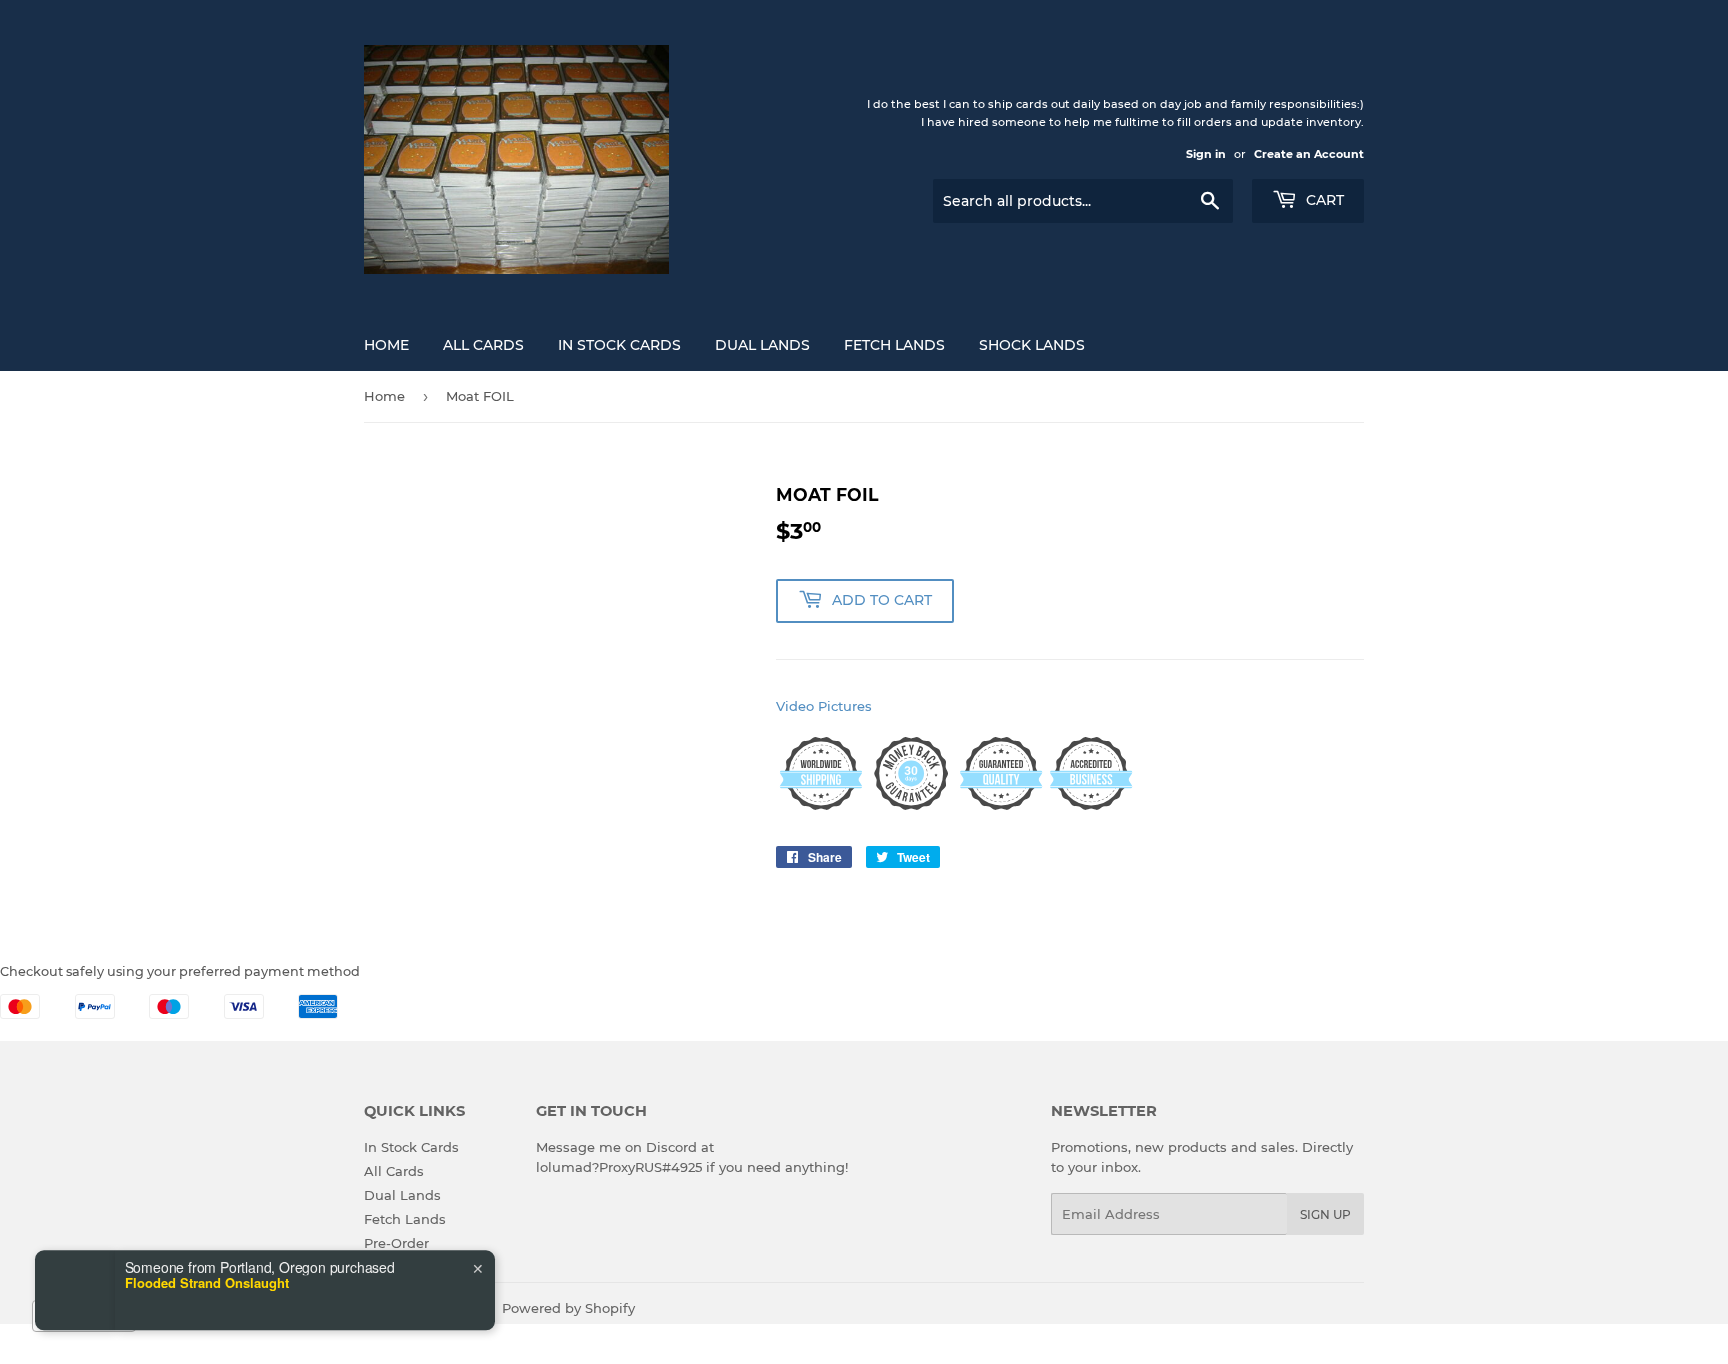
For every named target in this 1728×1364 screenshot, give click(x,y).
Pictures (845, 706)
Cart (1323, 200)
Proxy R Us (448, 1308)
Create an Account (1309, 154)
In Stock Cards (619, 345)
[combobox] (84, 1316)
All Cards (483, 345)
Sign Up (1325, 1214)
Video (795, 706)
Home (386, 345)
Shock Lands (1032, 345)
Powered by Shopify (568, 1308)
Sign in (1206, 154)
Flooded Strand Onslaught (207, 1242)
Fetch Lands (894, 345)
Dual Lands (762, 345)
